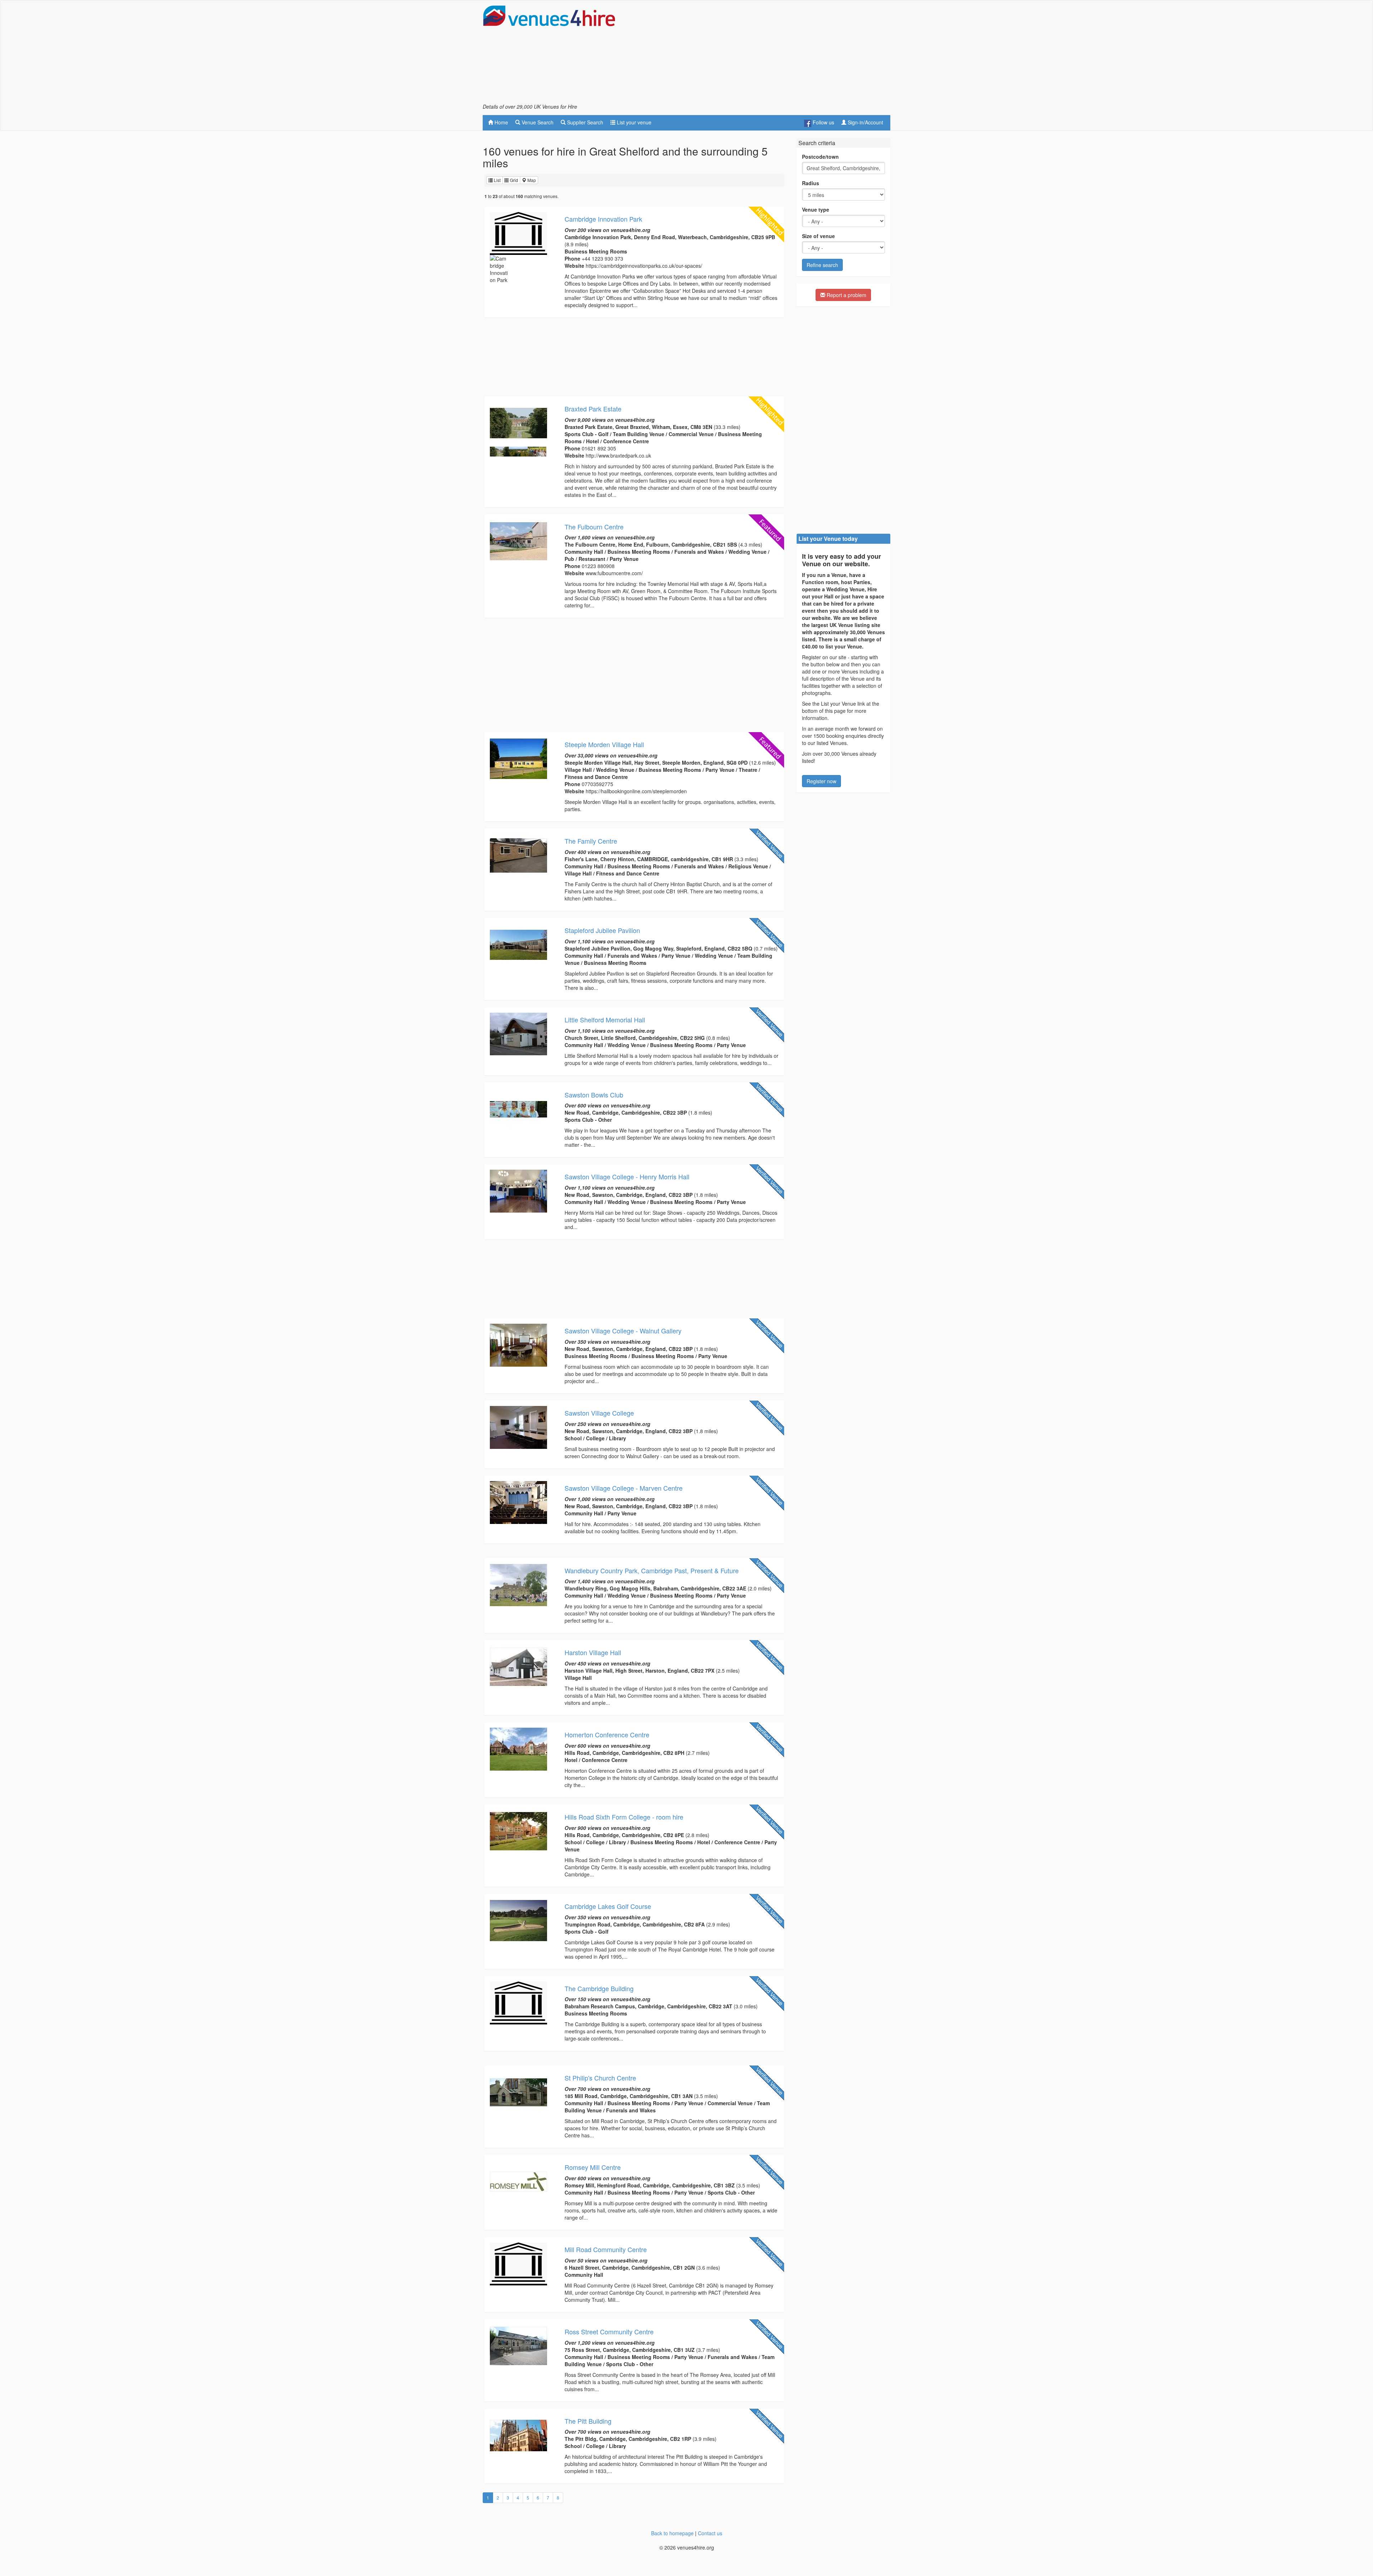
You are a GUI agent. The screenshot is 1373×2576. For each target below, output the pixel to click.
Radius (811, 183)
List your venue (633, 122)
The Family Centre (591, 841)
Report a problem (846, 295)
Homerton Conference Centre (607, 1734)
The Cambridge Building (599, 1988)
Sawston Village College (599, 1413)
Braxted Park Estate (593, 409)
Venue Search (537, 122)
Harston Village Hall (593, 1652)
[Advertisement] (760, 54)
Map (531, 180)
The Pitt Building (588, 2421)
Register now (821, 781)
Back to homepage (672, 2533)
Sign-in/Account (865, 122)
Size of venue (818, 236)
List (497, 180)
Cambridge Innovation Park (603, 219)
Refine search (822, 265)
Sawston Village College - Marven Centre (624, 1488)
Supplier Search (584, 122)
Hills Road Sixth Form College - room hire (624, 1817)
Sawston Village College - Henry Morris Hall (627, 1176)
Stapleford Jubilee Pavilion (602, 930)
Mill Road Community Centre (606, 2249)
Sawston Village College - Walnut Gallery (623, 1331)
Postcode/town (820, 157)
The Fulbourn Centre (594, 527)
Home (501, 122)
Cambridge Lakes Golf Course (608, 1906)
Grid (513, 180)
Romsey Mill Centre (593, 2167)
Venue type (816, 209)
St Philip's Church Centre (600, 2078)
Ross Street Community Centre (609, 2331)
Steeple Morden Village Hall (604, 744)
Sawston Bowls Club (594, 1095)
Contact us (710, 2533)
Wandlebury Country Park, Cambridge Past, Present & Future (652, 1570)
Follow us (823, 122)
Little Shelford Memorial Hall (605, 1020)
